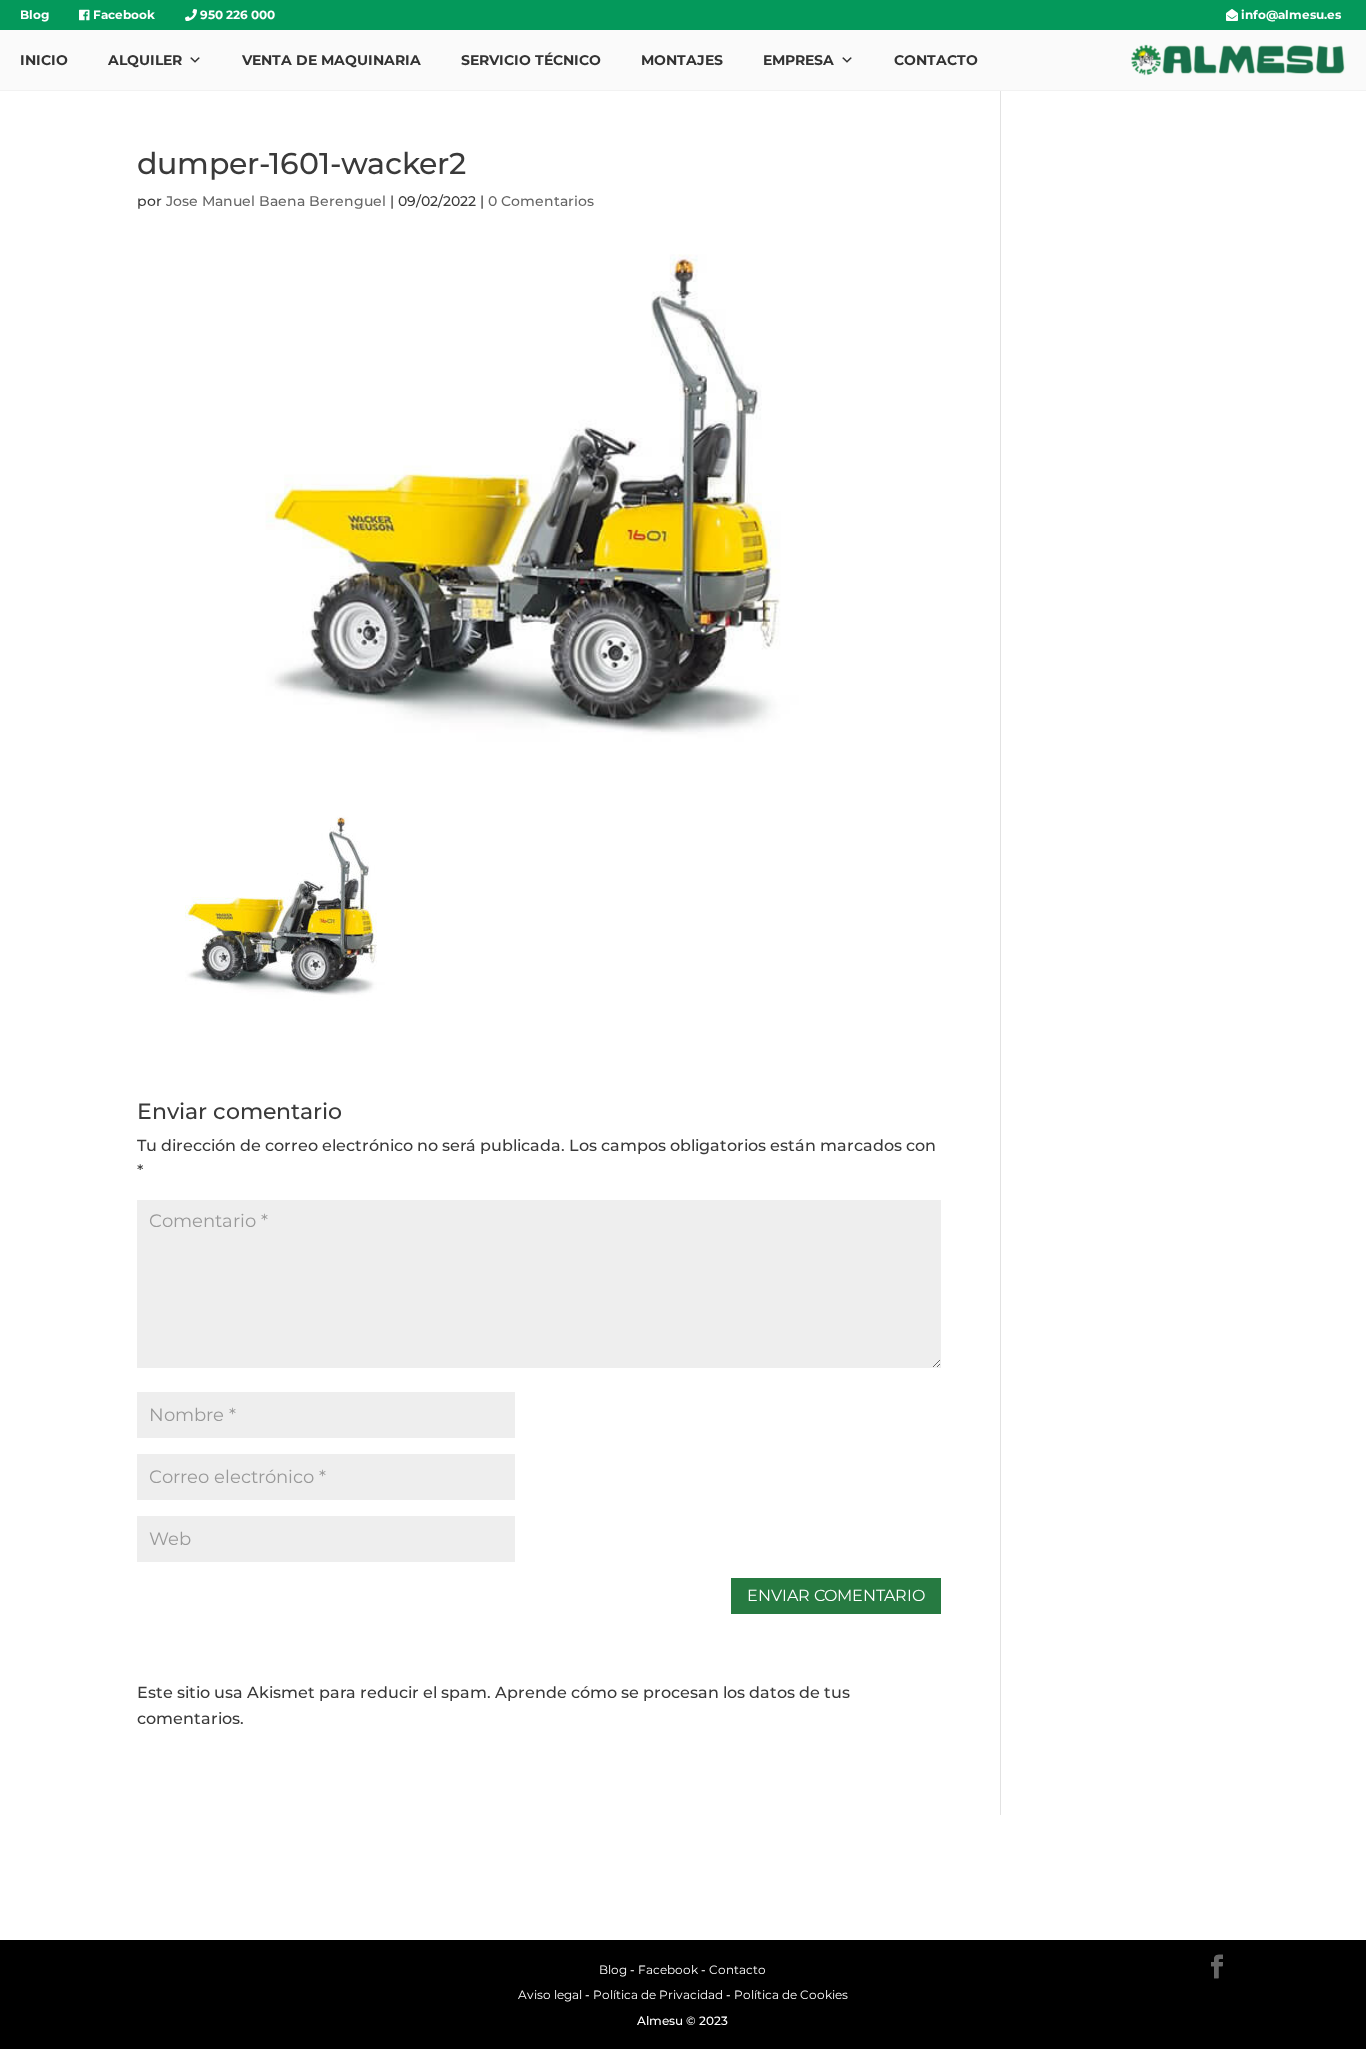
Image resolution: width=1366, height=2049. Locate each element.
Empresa (798, 60)
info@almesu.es (1289, 14)
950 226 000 (236, 14)
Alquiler (145, 60)
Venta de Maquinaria (331, 60)
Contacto (936, 60)
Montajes (682, 60)
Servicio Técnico (531, 60)
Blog (34, 14)
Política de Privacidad (658, 1994)
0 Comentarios (541, 201)
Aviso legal (550, 1994)
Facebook (122, 14)
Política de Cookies (791, 1994)
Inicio (44, 60)
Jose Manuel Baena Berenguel (276, 201)
